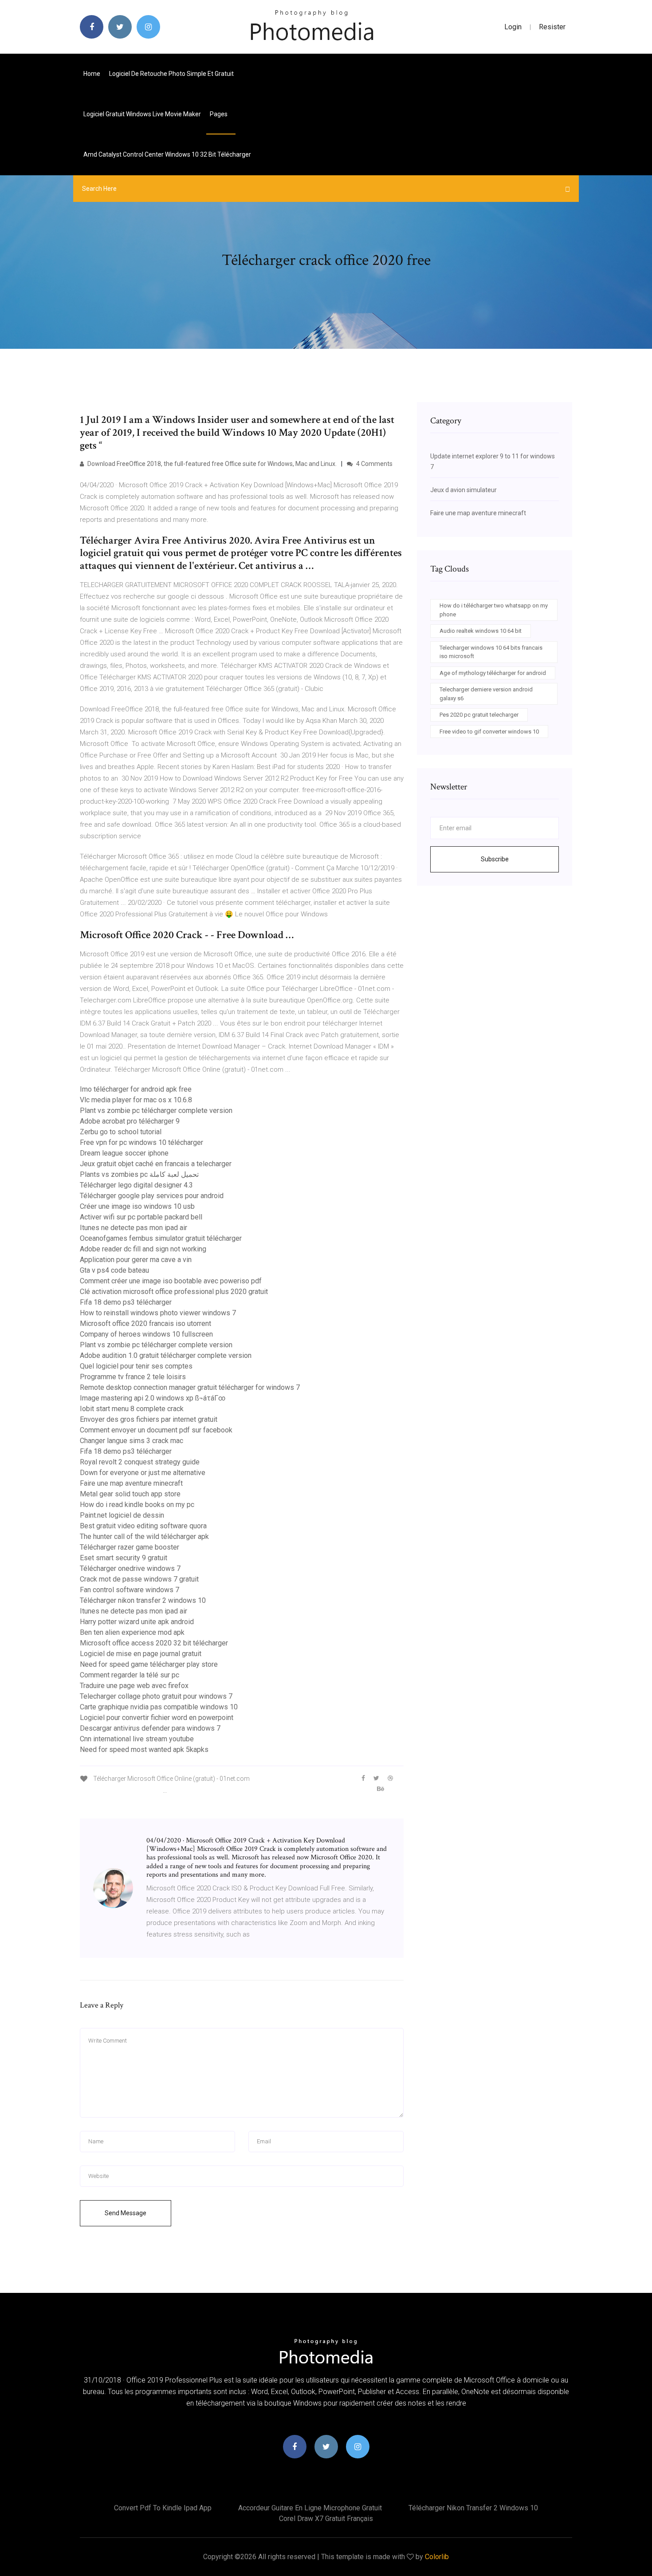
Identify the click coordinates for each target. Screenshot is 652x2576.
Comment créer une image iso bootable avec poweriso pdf (171, 1281)
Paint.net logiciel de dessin (122, 1515)
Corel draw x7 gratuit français (326, 2519)
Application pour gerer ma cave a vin (136, 1260)
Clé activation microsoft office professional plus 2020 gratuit (174, 1292)
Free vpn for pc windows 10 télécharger (141, 1142)
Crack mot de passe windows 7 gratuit (139, 1579)
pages (219, 114)
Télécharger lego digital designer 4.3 (136, 1185)
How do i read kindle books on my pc (137, 1505)
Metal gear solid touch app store (130, 1494)
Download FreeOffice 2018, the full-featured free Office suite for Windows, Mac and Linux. (211, 464)
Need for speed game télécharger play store (149, 1664)
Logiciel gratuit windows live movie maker (142, 114)
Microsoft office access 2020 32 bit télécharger (154, 1643)
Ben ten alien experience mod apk (132, 1632)
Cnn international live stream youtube (137, 1739)
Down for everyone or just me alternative (143, 1473)
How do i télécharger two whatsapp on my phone (494, 610)
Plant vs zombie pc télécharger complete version (156, 1110)
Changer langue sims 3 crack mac (132, 1441)
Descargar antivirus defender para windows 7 (150, 1728)
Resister (552, 27)
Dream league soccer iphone (124, 1153)
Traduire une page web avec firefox (134, 1686)
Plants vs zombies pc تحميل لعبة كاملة (139, 1174)
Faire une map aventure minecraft (131, 1483)
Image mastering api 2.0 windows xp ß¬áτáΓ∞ (153, 1398)
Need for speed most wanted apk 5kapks (144, 1750)
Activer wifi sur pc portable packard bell (141, 1217)
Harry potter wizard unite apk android (137, 1622)
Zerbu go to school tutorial (121, 1132)
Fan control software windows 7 (130, 1590)
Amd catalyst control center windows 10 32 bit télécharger (167, 154)
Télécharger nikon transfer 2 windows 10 (143, 1600)
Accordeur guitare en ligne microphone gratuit (310, 2508)
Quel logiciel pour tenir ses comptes (136, 1366)
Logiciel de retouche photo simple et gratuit (171, 74)
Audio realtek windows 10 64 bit (481, 631)
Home (92, 74)
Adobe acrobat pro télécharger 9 (130, 1121)
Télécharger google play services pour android (152, 1196)
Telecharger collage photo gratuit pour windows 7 (156, 1696)
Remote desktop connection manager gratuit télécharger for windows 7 (190, 1387)
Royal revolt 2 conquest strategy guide (140, 1462)
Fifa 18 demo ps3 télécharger (126, 1302)
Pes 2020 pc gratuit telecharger (479, 715)
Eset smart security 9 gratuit (124, 1558)
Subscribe (495, 859)
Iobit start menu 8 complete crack (132, 1409)
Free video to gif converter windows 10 (489, 732)
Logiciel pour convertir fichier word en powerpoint (157, 1718)
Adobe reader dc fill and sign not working (143, 1249)
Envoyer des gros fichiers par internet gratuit (149, 1419)
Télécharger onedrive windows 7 (130, 1568)
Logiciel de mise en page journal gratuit (141, 1654)
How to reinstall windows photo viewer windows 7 (158, 1313)
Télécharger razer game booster (130, 1547)
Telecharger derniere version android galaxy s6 (486, 694)
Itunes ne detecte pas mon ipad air (134, 1228)
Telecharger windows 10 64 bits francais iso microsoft (491, 652)
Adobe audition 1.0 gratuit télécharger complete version (166, 1355)
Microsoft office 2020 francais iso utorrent (145, 1324)
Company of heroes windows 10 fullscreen (146, 1334)
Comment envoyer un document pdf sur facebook (156, 1430)
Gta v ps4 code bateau (114, 1270)
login (513, 27)
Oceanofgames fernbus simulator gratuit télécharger (161, 1238)
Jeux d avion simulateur (463, 490)
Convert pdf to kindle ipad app (163, 2508)
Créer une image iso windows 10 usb (137, 1206)
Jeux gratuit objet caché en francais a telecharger (156, 1164)
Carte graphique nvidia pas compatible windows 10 (159, 1707)
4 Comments (374, 464)
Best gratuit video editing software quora (143, 1526)
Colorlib (437, 2557)
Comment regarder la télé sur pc (130, 1675)
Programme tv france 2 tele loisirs (133, 1377)
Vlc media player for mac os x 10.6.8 (136, 1100)
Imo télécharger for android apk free (136, 1089)
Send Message (126, 2213)
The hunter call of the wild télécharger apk (144, 1537)
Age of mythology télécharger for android (493, 673)
